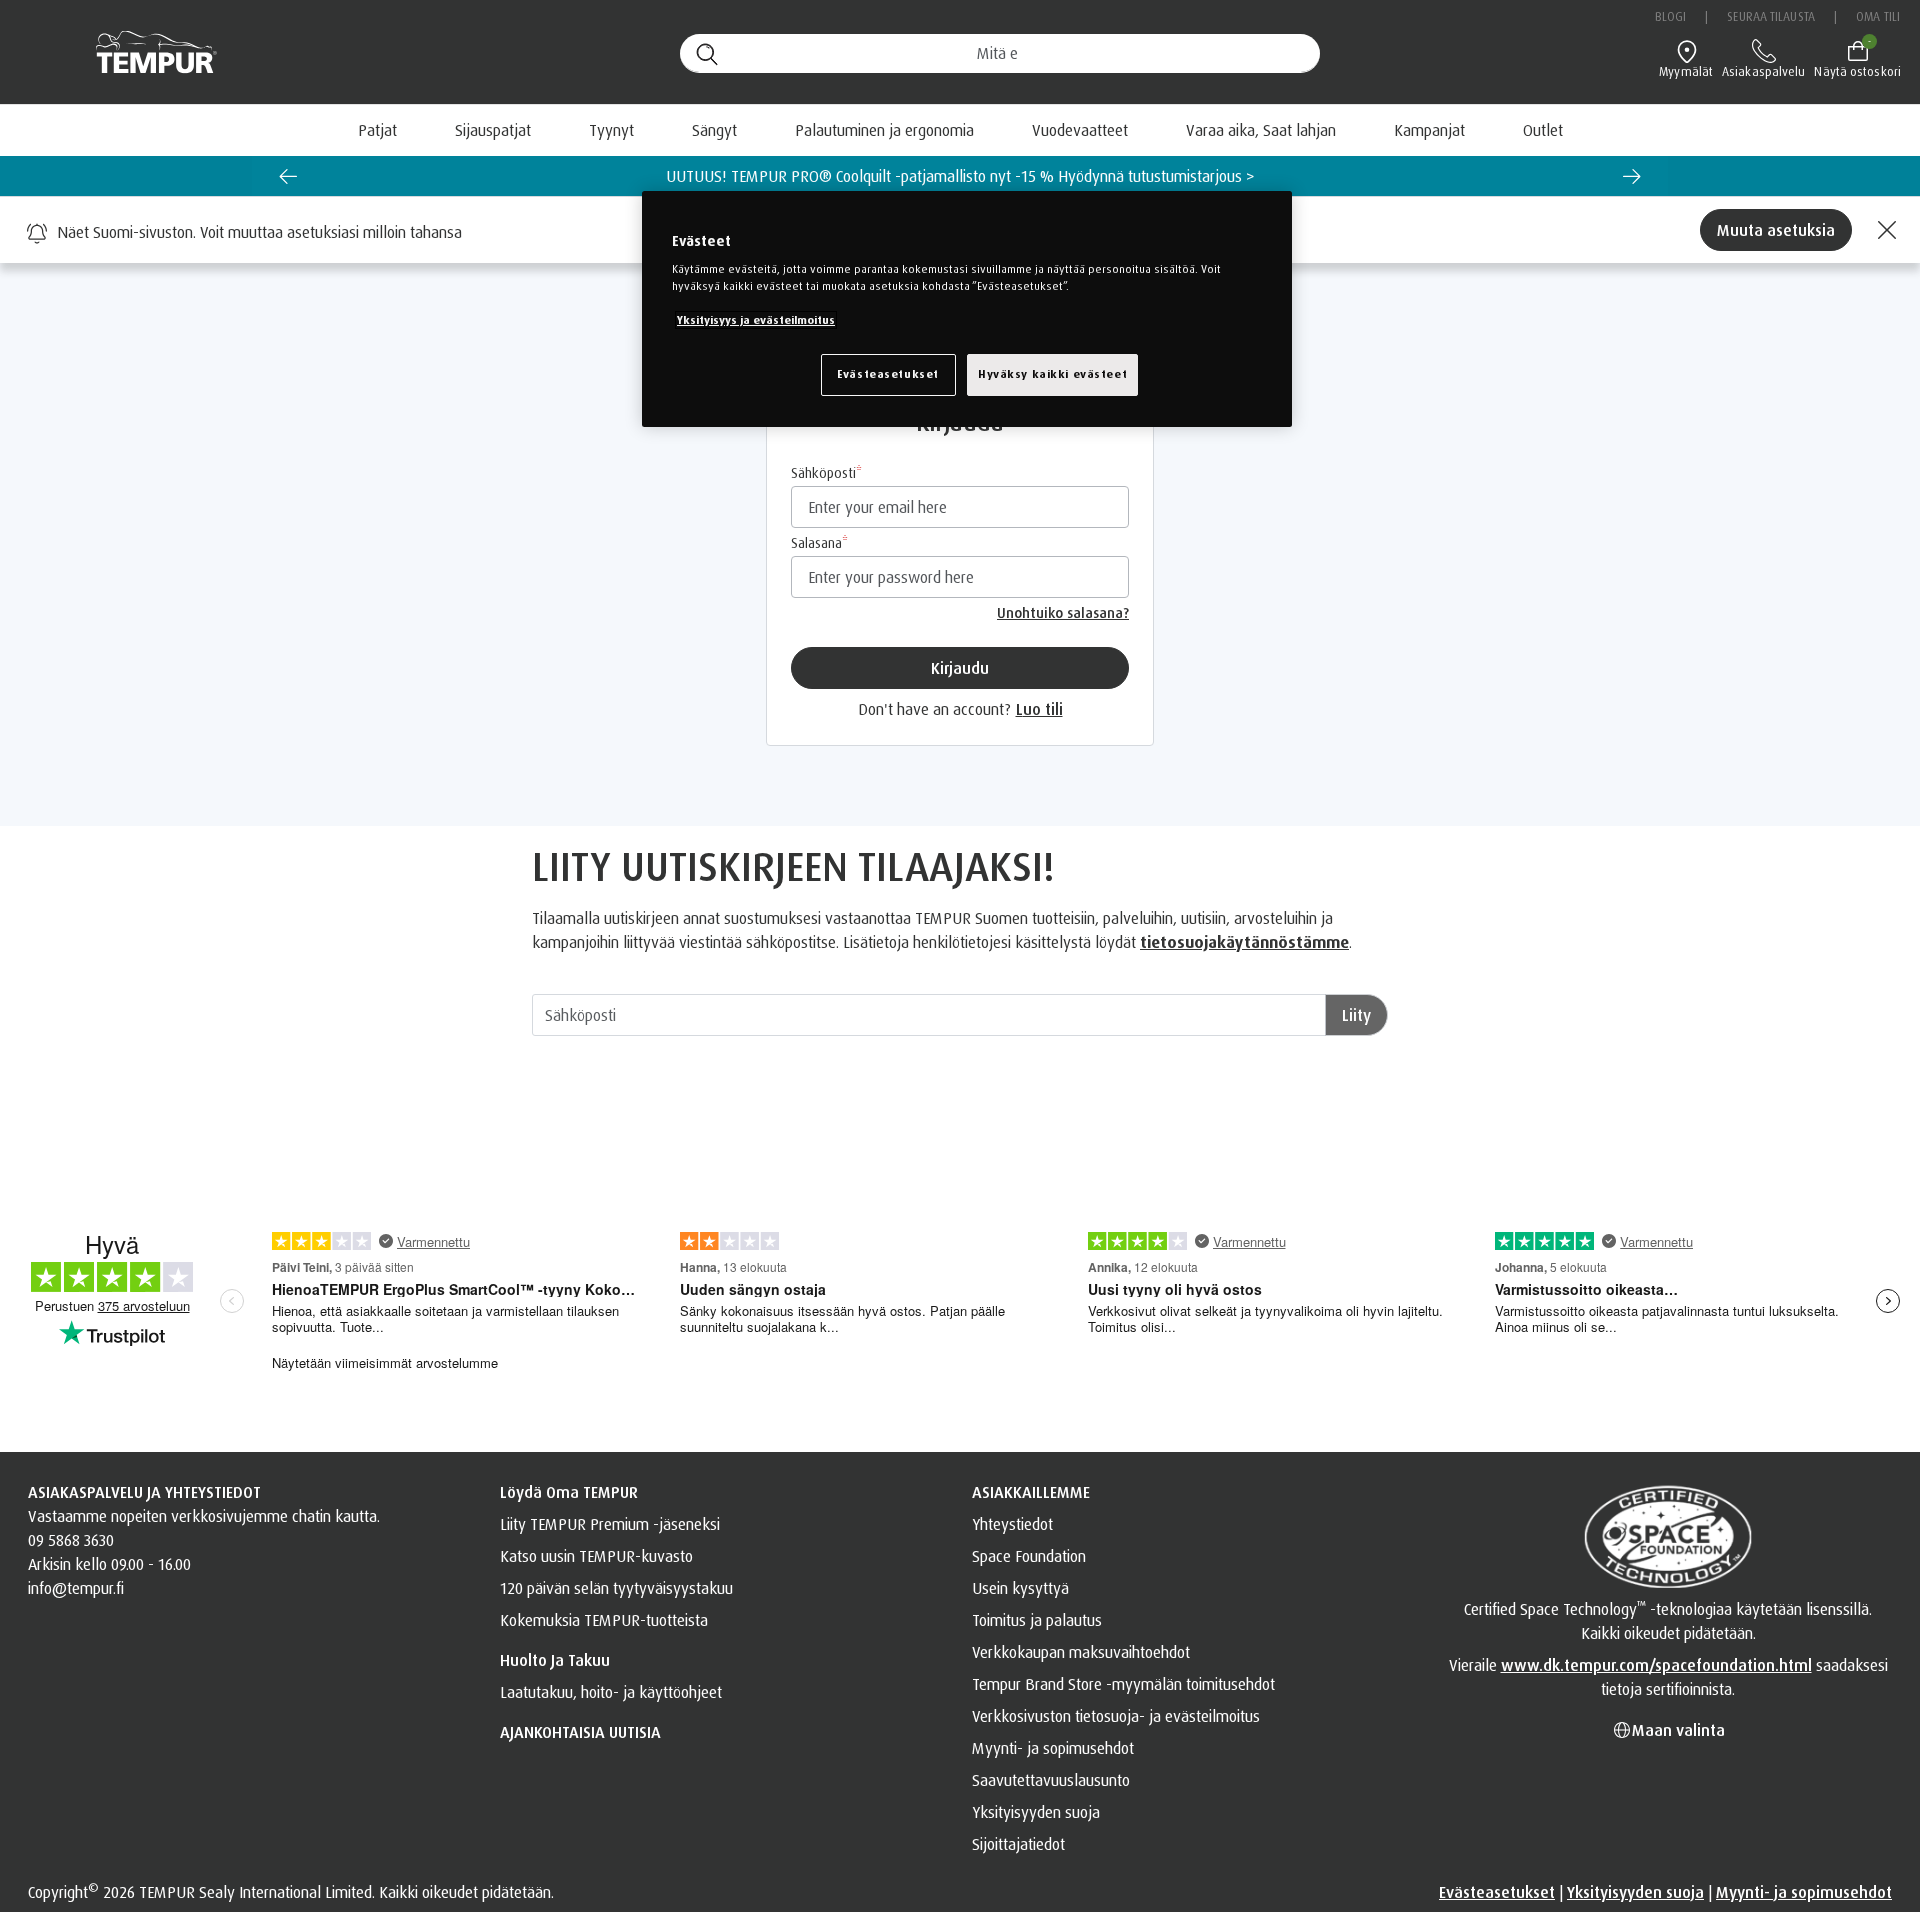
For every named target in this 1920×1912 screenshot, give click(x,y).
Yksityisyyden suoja (1036, 1812)
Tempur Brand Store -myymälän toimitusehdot (1123, 1684)
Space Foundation (1029, 1556)
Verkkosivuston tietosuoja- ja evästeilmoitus (1116, 1716)
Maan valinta (1678, 1730)
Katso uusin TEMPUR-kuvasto (596, 1556)
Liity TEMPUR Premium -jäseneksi (610, 1524)
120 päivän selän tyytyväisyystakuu (616, 1588)
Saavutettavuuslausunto (1051, 1780)
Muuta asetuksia (1776, 230)
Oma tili (1878, 16)
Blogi (1671, 16)
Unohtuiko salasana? (1063, 612)
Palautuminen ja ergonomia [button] (884, 130)
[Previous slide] (288, 176)
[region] (967, 309)
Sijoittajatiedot (1018, 1844)
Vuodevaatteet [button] (1080, 130)
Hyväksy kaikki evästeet (1052, 374)
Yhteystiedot (1012, 1524)
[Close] (1884, 230)
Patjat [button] (377, 130)
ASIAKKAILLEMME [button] (1031, 1492)
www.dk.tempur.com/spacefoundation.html (1656, 1665)
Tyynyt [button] (611, 130)
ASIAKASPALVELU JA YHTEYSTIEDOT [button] (144, 1492)
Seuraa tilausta (1771, 16)
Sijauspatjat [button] (493, 130)
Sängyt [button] (714, 130)
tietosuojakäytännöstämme (1244, 942)
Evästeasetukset (1497, 1892)
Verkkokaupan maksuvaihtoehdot (1081, 1652)
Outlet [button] (1543, 130)
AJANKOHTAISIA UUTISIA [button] (580, 1732)
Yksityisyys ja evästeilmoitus (756, 320)
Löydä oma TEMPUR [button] (569, 1492)
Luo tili (1039, 709)
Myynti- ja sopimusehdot (1053, 1748)
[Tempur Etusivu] (146, 52)
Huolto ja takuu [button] (555, 1660)
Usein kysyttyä (1020, 1588)
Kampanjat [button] (1429, 130)
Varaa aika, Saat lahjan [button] (1261, 130)
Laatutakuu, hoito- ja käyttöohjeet (611, 1692)
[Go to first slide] (1632, 176)
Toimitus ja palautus (1037, 1620)
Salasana (816, 542)
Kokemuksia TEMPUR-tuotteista (604, 1620)
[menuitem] (1261, 130)
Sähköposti (823, 472)
